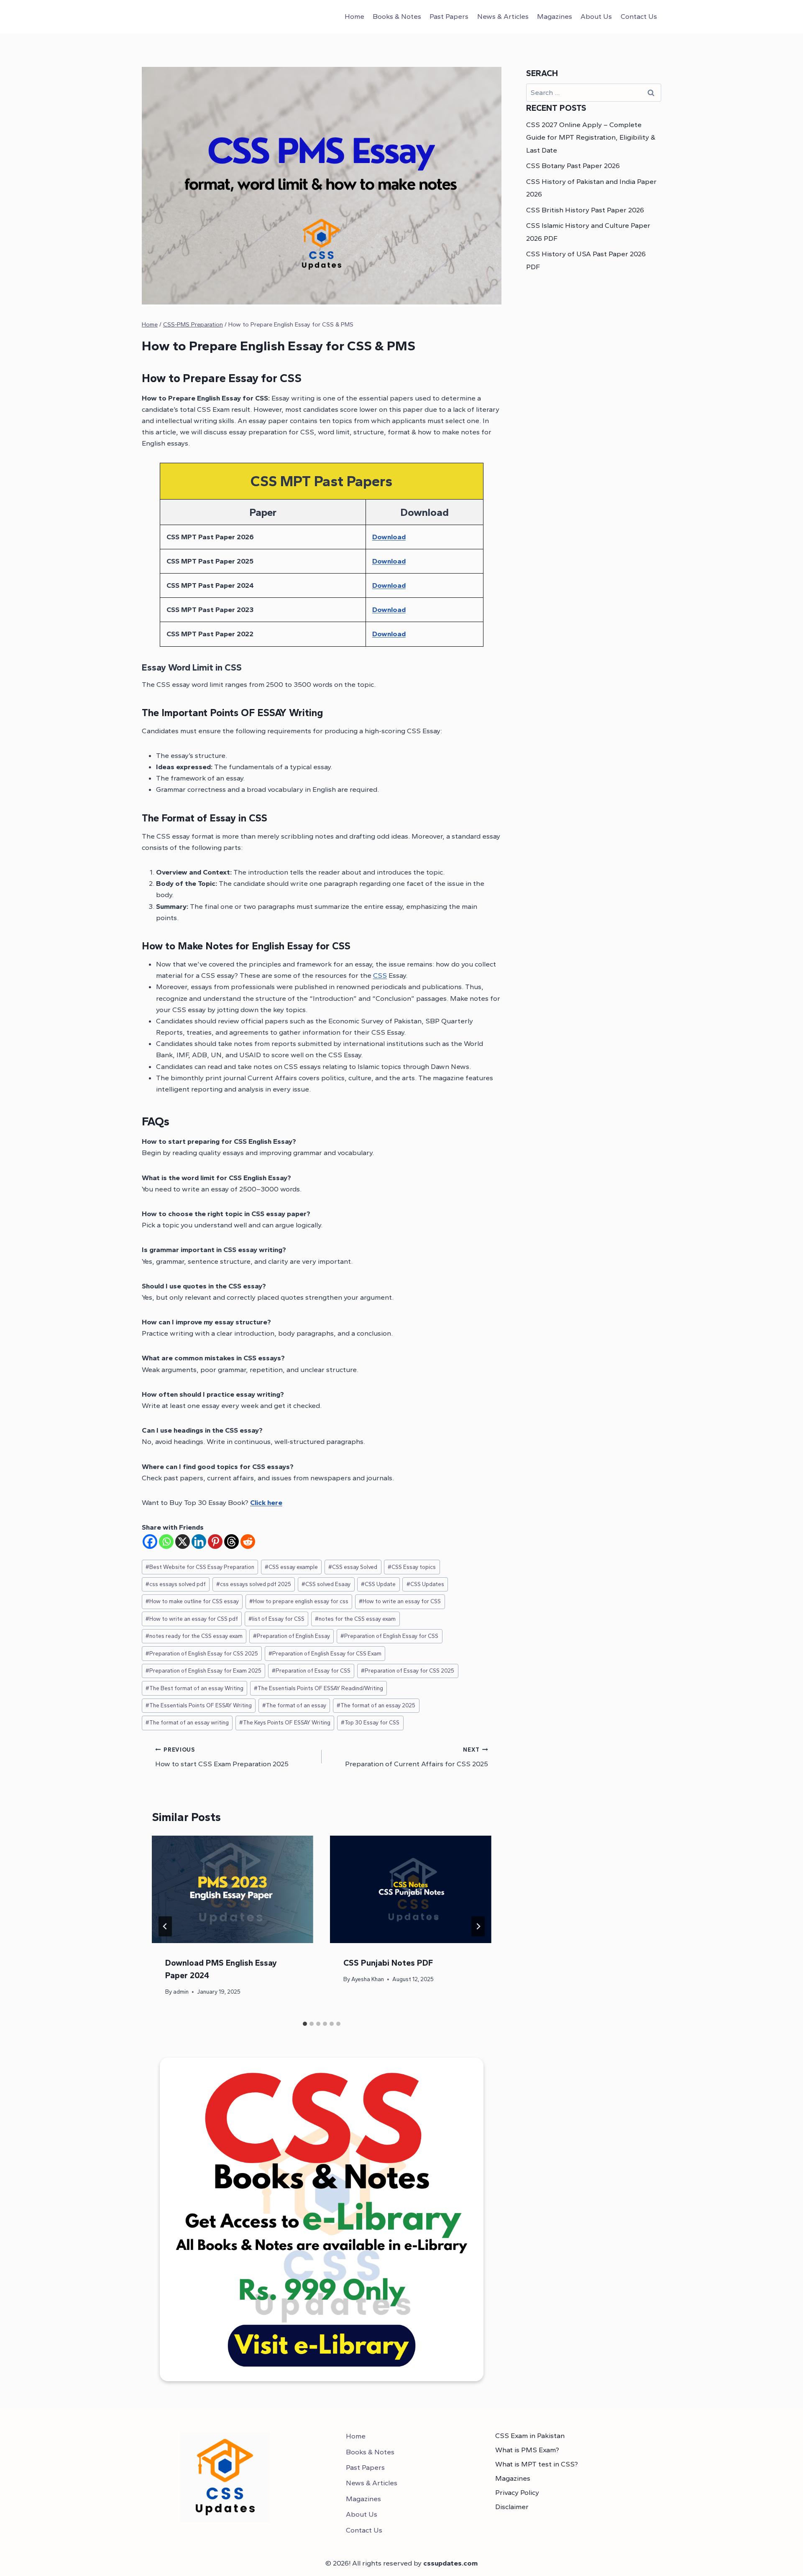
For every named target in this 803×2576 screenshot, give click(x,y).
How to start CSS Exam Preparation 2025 (222, 1757)
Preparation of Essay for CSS (311, 1671)
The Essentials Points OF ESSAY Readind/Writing (318, 1688)
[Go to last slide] (165, 1926)
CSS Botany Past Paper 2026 (573, 166)
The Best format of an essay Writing (194, 1688)
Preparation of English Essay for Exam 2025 (203, 1671)
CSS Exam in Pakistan (530, 2436)
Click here (266, 1502)
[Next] (478, 1926)
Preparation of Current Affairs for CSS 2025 (417, 1757)
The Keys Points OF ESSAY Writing (285, 1722)
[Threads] (231, 1542)
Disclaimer (512, 2507)
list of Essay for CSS (276, 1619)
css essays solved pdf (176, 1584)
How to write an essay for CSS (400, 1601)
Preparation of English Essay (292, 1636)
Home (354, 16)
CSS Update (378, 1584)
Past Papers (449, 16)
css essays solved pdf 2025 (254, 1584)
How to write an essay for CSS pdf (192, 1619)
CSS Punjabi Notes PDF (388, 1963)
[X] (183, 1542)
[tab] (305, 2024)
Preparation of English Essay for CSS (389, 1636)
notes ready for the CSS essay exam (194, 1636)
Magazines (555, 16)
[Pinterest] (215, 1542)
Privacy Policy (517, 2492)
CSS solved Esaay (326, 1584)
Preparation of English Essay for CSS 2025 (202, 1653)
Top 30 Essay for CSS (370, 1722)
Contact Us (639, 16)
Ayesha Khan (368, 1979)
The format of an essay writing (187, 1722)
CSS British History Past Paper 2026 (585, 210)
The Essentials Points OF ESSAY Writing (199, 1705)
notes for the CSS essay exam (355, 1619)
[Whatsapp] (166, 1542)
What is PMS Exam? (527, 2450)
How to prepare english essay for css (299, 1601)
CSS (380, 975)
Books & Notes (397, 16)
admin (181, 1992)
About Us (596, 16)
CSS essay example (291, 1567)
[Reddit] (248, 1542)
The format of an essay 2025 (376, 1705)
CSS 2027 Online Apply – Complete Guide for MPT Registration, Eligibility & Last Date (591, 137)
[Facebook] (150, 1542)
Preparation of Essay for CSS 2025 (408, 1671)
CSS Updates (425, 1584)
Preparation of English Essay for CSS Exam (325, 1653)
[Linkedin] (199, 1542)
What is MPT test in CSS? (537, 2464)
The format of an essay (294, 1705)
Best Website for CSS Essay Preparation (200, 1567)
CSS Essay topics (412, 1567)
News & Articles (503, 16)
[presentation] (233, 1889)
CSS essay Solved (353, 1567)
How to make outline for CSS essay (192, 1601)
